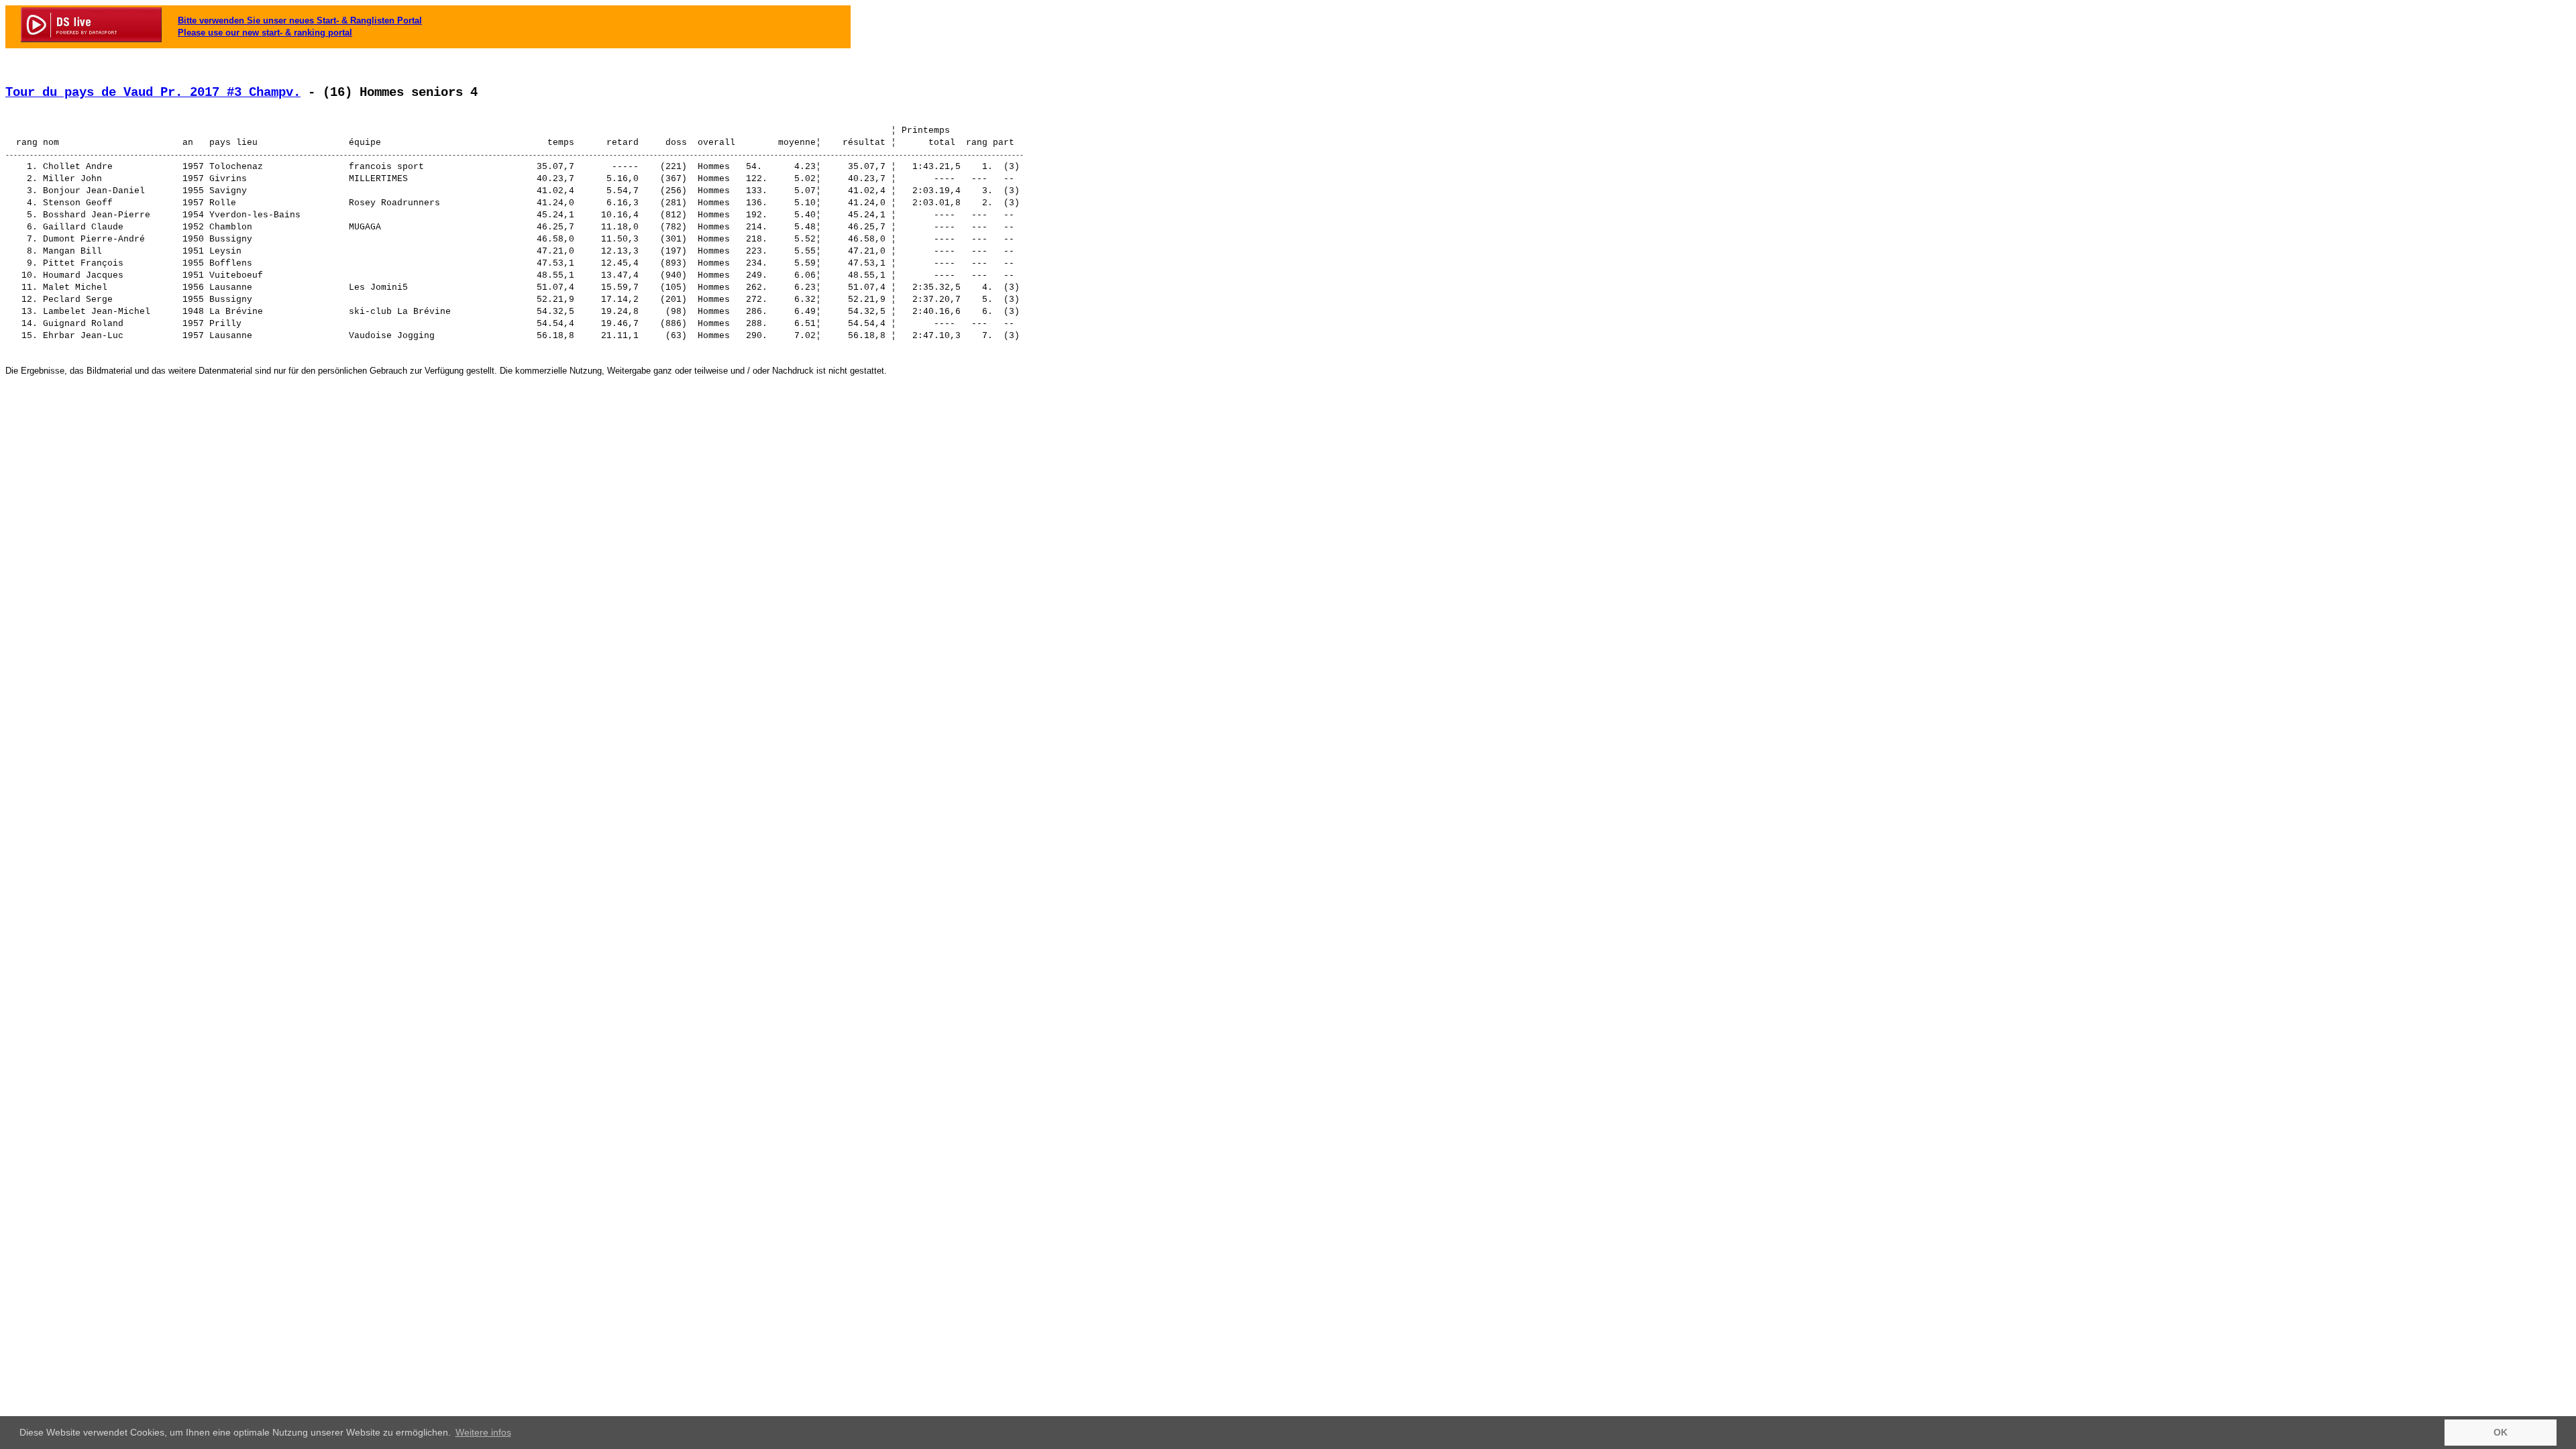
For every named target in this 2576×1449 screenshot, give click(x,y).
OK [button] (2501, 1432)
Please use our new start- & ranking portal (265, 33)
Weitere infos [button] (483, 1432)
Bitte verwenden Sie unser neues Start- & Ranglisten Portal (300, 20)
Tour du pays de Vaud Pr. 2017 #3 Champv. (153, 93)
